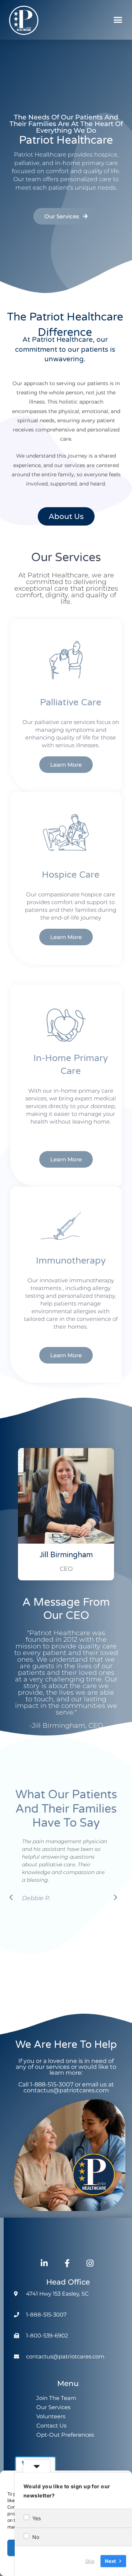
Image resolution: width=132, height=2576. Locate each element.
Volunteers (51, 2416)
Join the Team (56, 2398)
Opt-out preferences (65, 2435)
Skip (90, 2561)
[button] (118, 20)
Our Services (53, 2407)
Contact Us (51, 2425)
